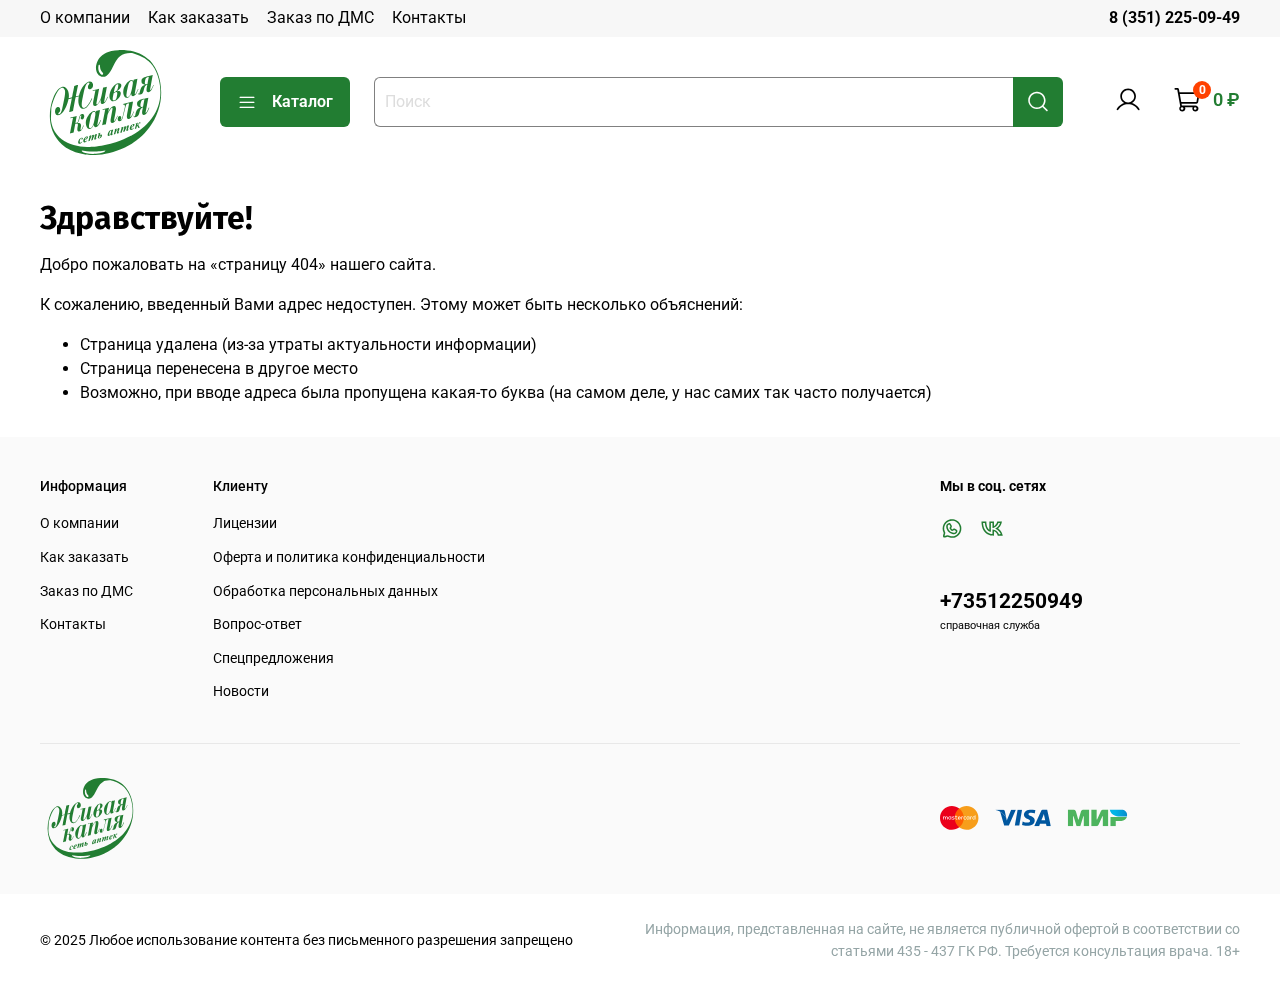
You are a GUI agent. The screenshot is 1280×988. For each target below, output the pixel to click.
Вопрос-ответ (257, 624)
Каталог (302, 101)
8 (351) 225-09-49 (1174, 17)
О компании (85, 17)
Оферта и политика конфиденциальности (349, 557)
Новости (241, 691)
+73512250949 (1011, 601)
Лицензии (245, 523)
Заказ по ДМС (320, 17)
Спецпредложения (273, 658)
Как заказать (198, 17)
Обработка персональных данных (325, 591)
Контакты (429, 17)
